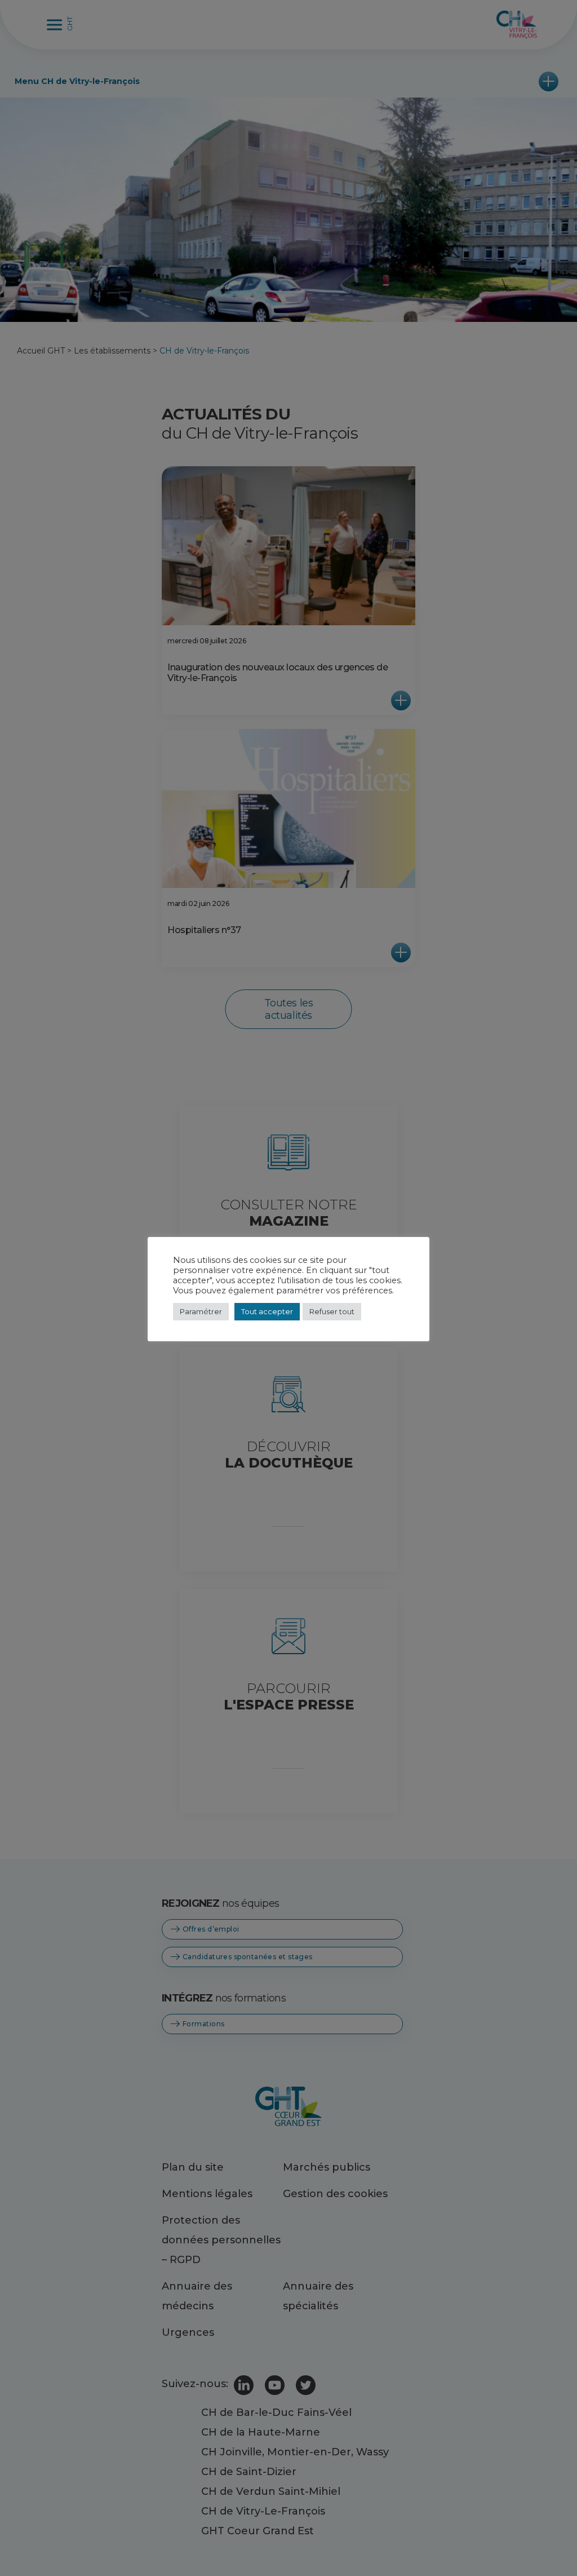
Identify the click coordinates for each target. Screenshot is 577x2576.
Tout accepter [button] (267, 1311)
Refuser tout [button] (332, 1311)
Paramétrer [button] (201, 1311)
